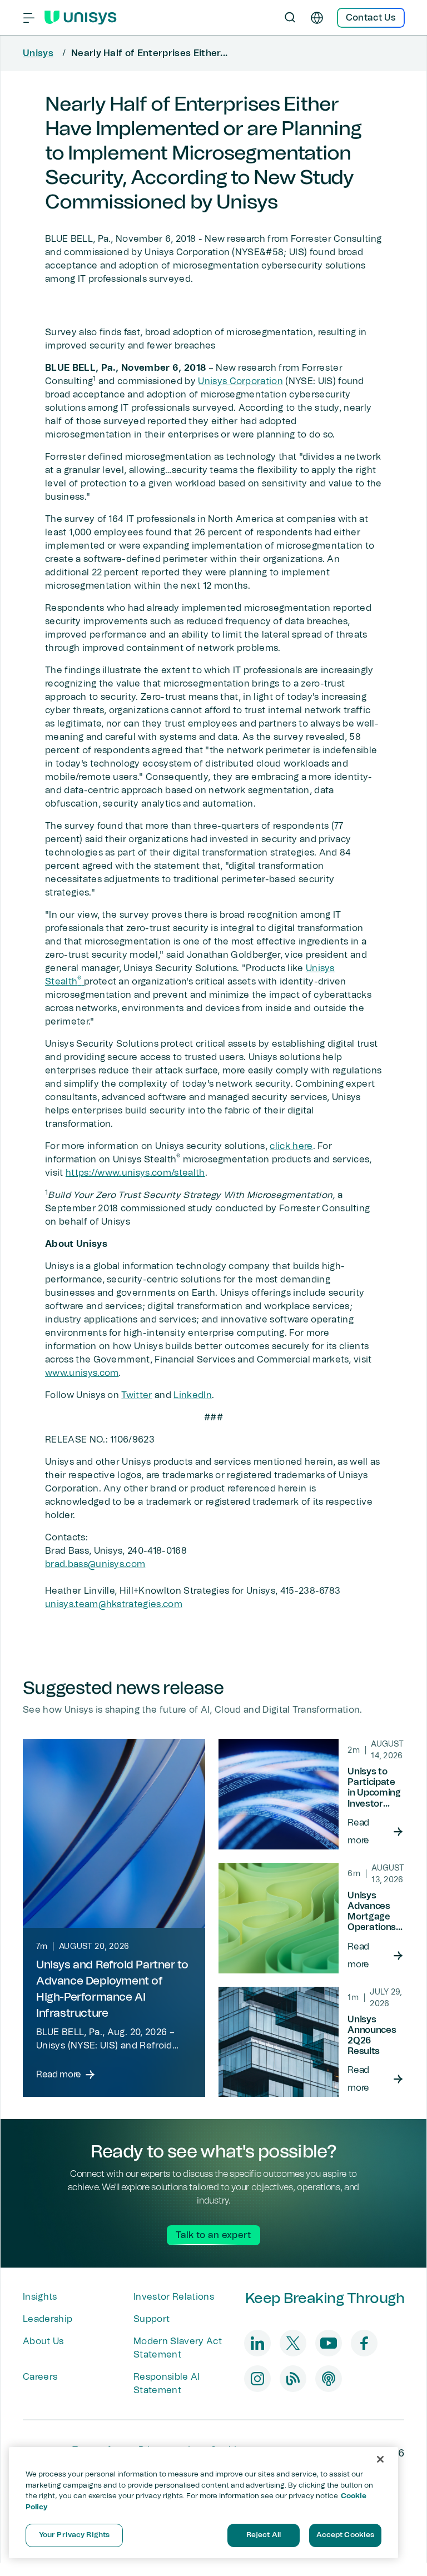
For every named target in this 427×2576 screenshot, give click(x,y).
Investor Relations (174, 2297)
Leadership (48, 2319)
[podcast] (329, 2379)
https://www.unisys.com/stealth (135, 1173)
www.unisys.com (82, 1373)
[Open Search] (290, 18)
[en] (317, 18)
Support (152, 2319)
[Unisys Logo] (81, 18)
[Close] (380, 2459)
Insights (40, 2297)
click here (291, 1146)
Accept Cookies (346, 2535)
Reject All (264, 2535)
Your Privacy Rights (74, 2535)
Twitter (136, 1395)
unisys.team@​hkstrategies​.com (114, 1604)
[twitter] (293, 2343)
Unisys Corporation (240, 381)
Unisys (38, 53)
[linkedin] (257, 2343)
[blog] (293, 2379)
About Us (43, 2341)
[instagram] (257, 2379)
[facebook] (364, 2343)
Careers (40, 2377)
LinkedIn (193, 1395)
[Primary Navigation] (29, 18)
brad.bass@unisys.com (95, 1564)
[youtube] (329, 2343)
